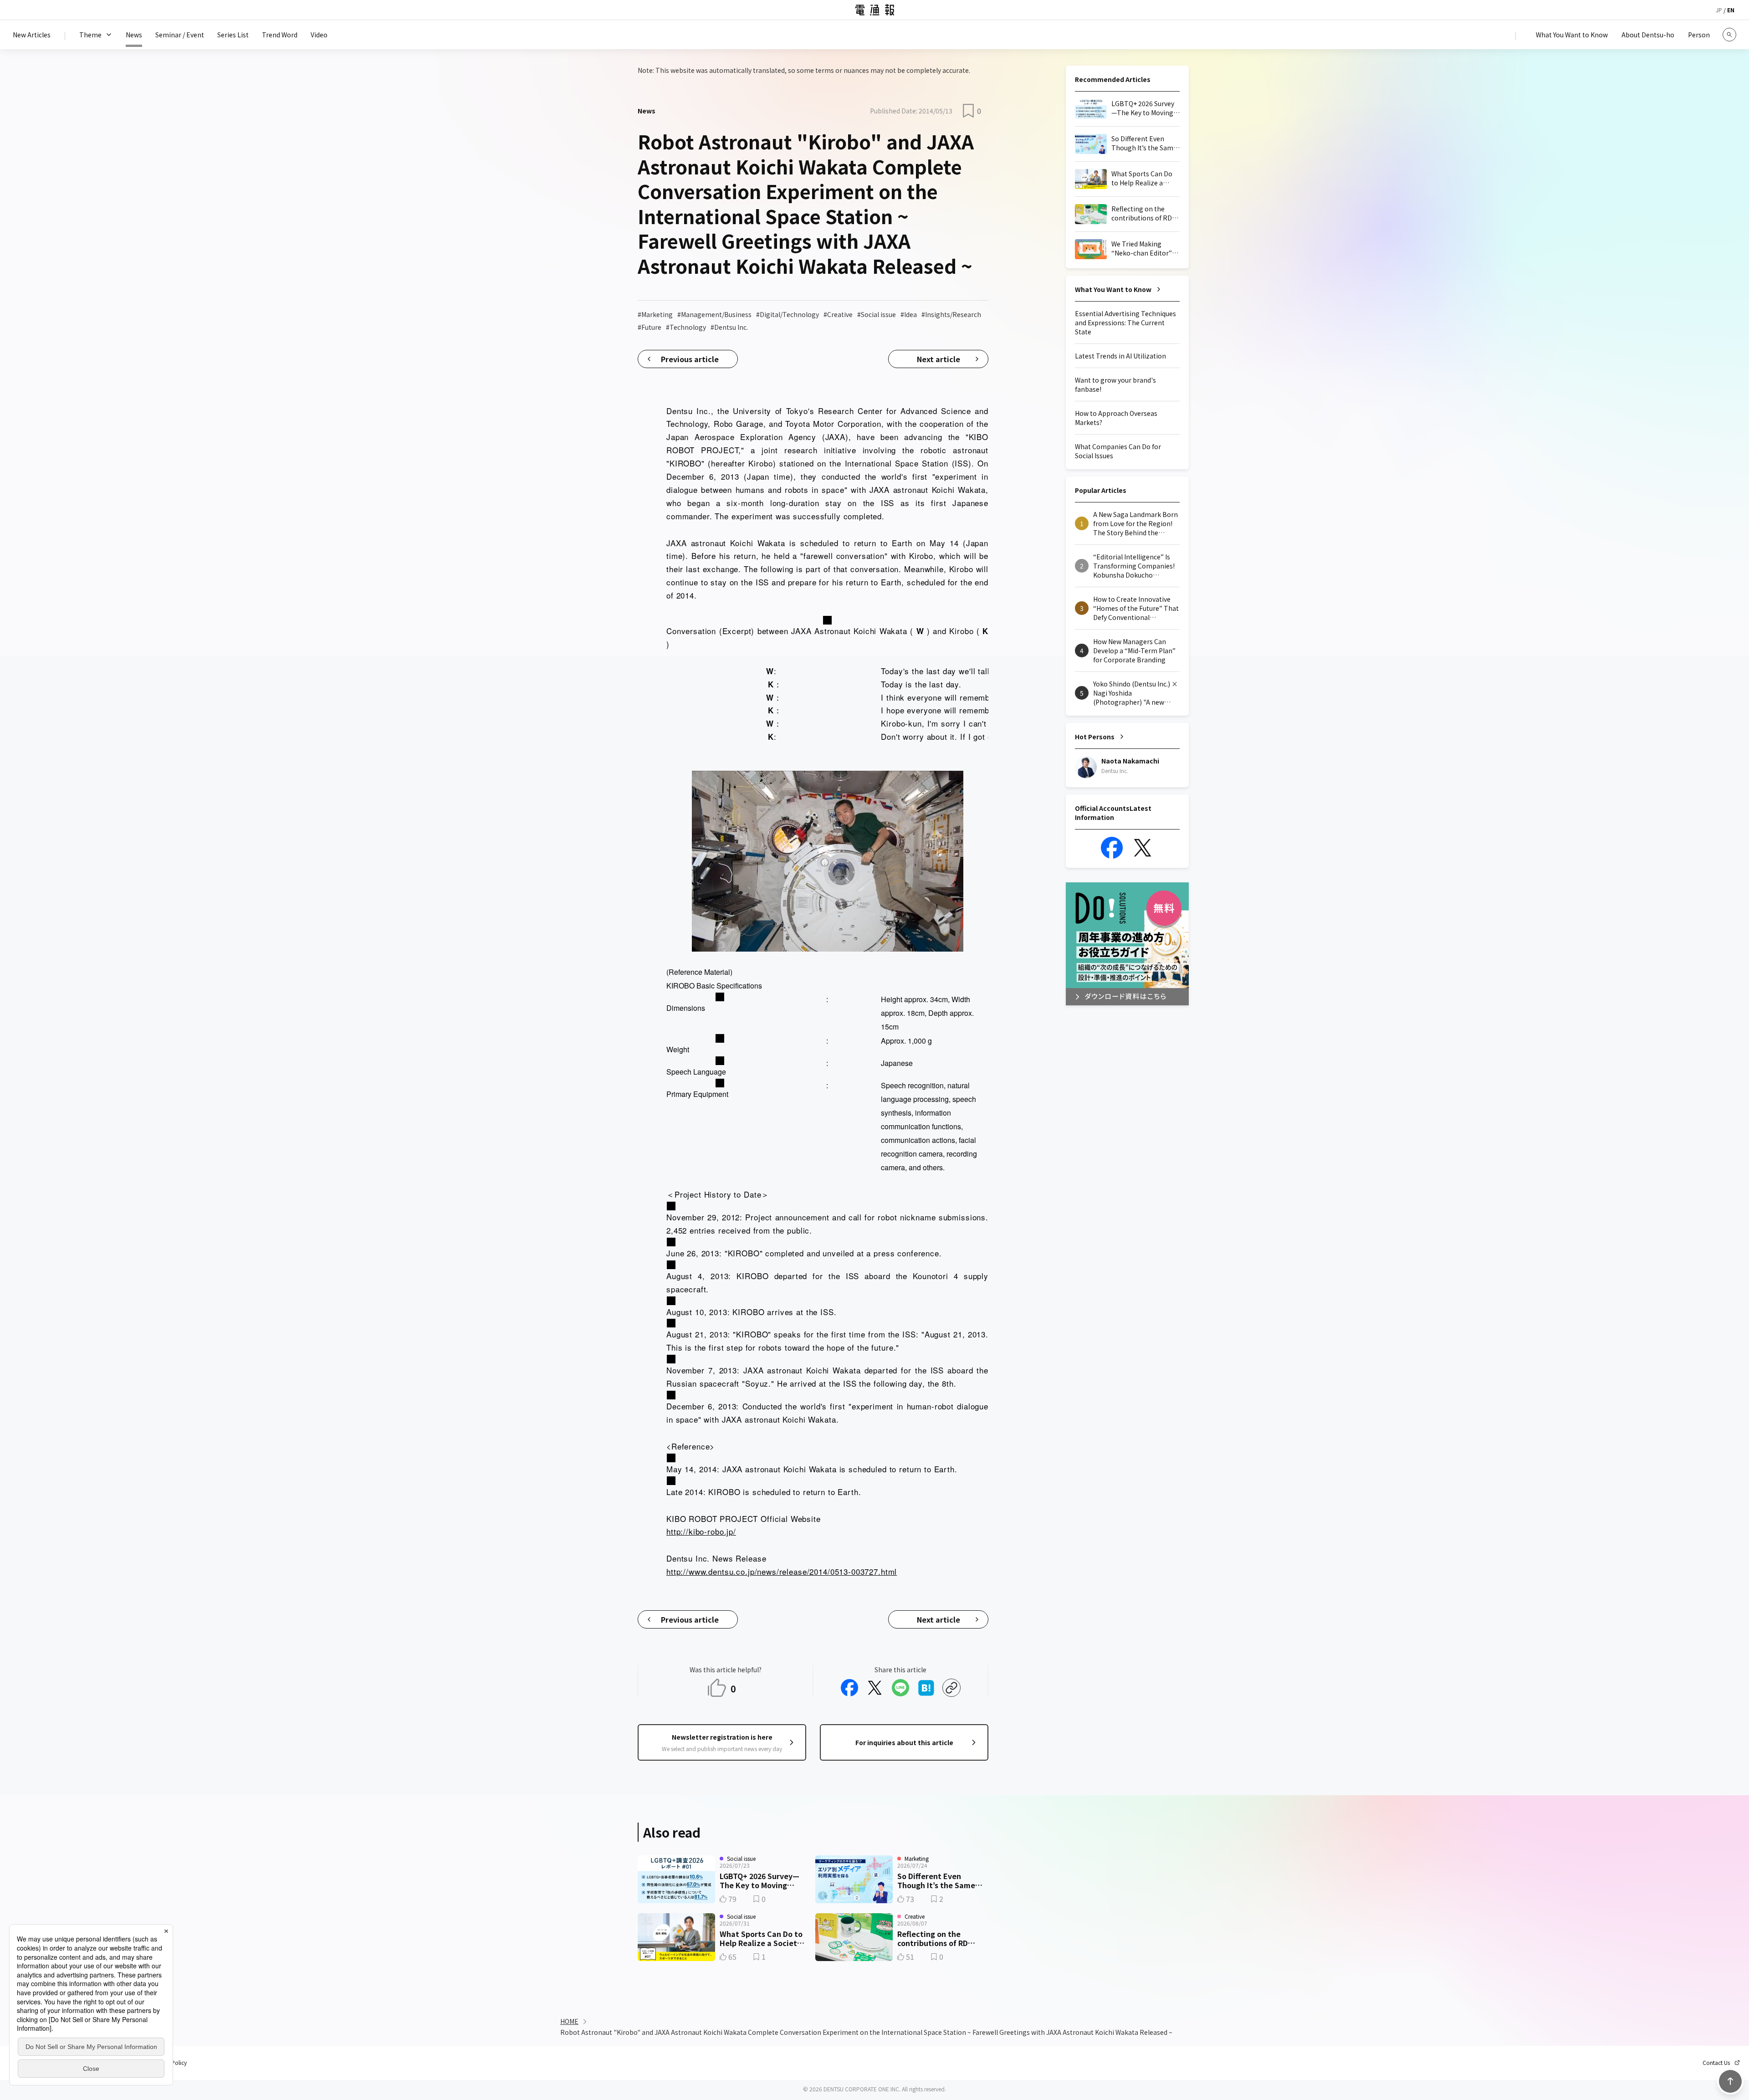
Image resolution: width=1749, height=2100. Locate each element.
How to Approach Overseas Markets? (1116, 418)
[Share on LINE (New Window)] (900, 1688)
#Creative (838, 314)
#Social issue (877, 314)
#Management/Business (714, 314)
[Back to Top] (1730, 2081)
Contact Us (1716, 2063)
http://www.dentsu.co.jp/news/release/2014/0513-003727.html (782, 1571)
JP (1719, 10)
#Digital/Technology (788, 314)
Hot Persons (1095, 737)
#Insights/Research (951, 314)
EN (1731, 10)
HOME (569, 2021)
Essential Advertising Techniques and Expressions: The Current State (1125, 323)
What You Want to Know (1113, 289)
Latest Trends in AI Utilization (1120, 356)
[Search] (1729, 35)
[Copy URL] (951, 1688)
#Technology (686, 327)
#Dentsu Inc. (729, 327)
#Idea (909, 314)
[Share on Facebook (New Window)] (849, 1688)
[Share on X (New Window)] (875, 1688)
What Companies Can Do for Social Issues (1118, 451)
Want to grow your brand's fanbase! (1115, 384)
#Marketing (655, 314)
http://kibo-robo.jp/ (701, 1531)
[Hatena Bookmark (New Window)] (926, 1688)
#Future (649, 327)
